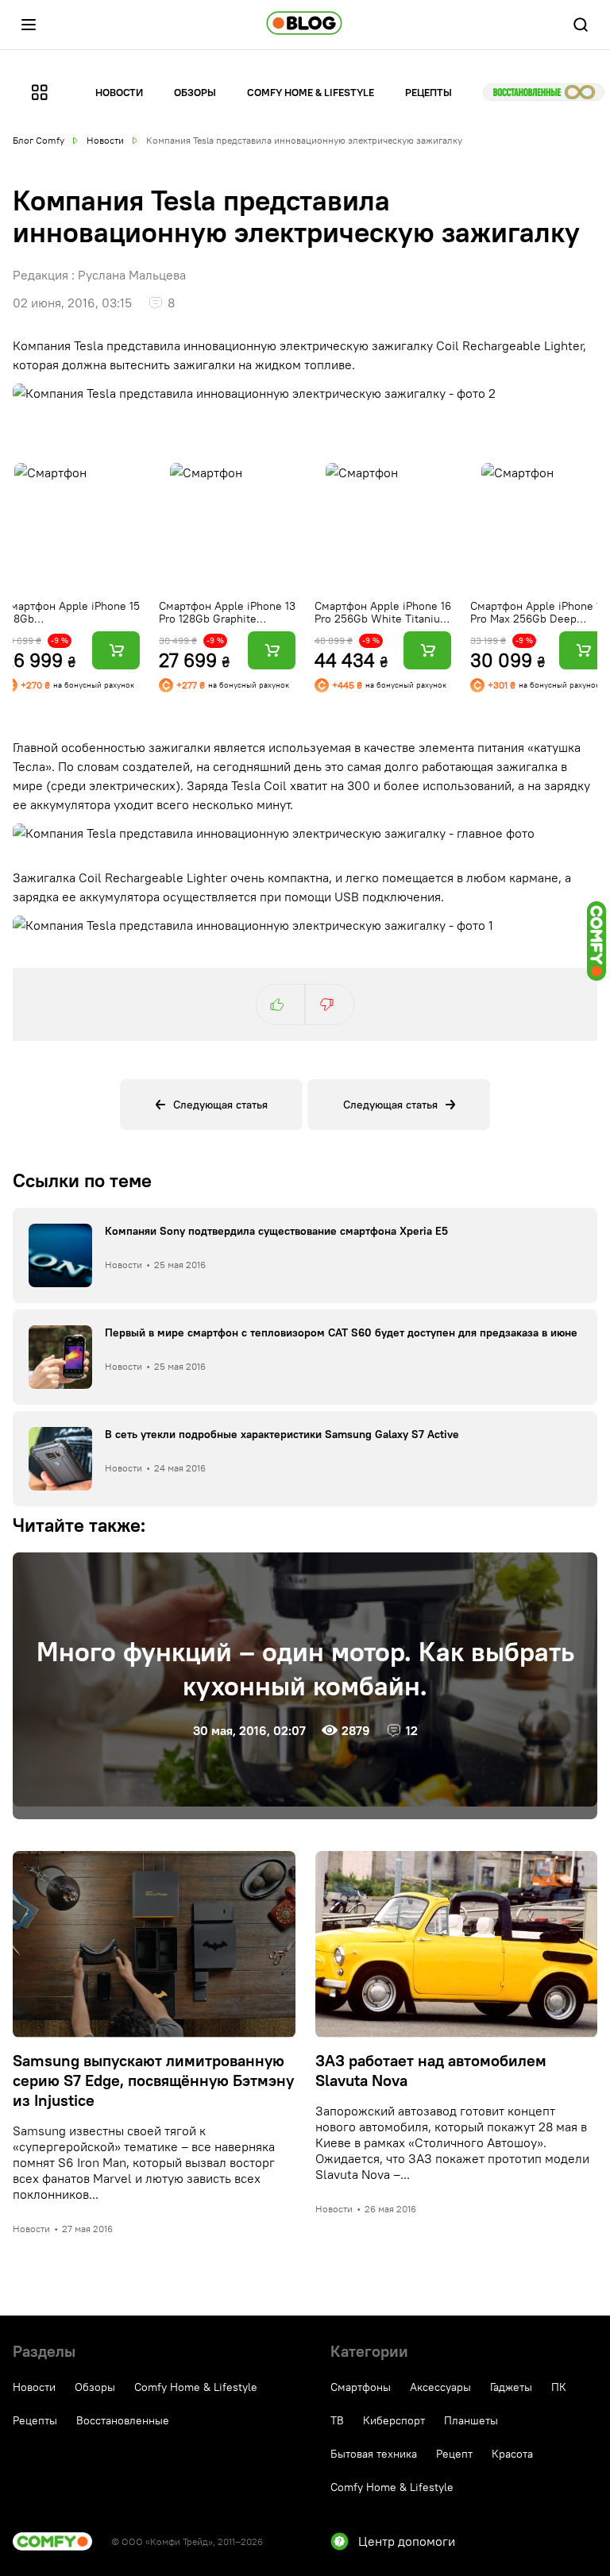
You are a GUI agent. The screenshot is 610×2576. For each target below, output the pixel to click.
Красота (512, 2454)
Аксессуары (440, 2387)
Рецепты (429, 92)
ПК (559, 2387)
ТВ (337, 2420)
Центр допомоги (407, 2541)
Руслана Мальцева (132, 275)
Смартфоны (361, 2387)
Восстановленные (544, 92)
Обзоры (195, 92)
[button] (29, 25)
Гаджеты (511, 2387)
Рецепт (454, 2454)
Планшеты (471, 2420)
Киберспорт (394, 2420)
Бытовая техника (374, 2454)
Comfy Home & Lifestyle (311, 92)
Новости (119, 92)
